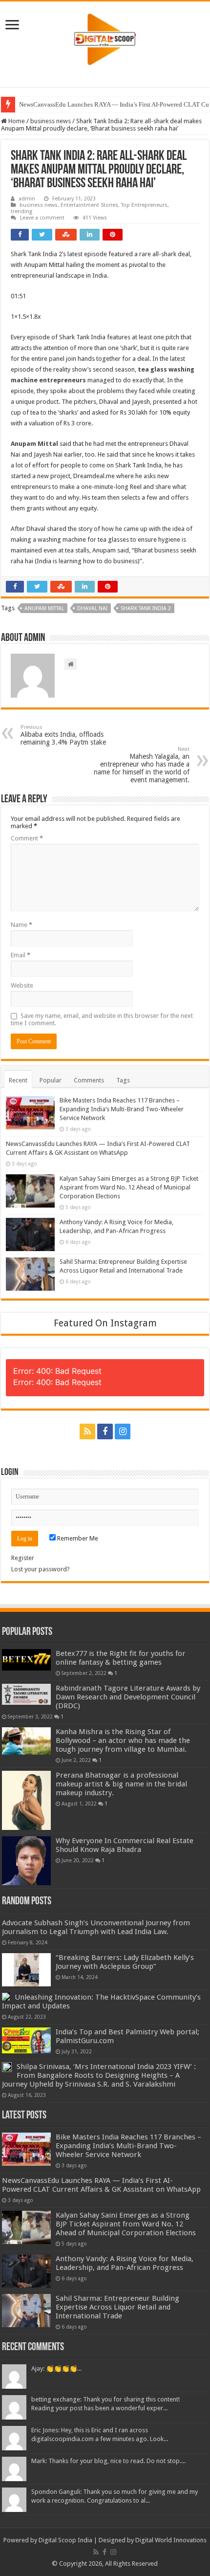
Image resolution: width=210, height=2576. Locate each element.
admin (27, 199)
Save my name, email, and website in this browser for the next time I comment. (102, 1019)
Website (22, 985)
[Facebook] (105, 1431)
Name (21, 925)
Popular (51, 1080)
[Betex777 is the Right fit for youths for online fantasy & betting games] (26, 1660)
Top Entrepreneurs (144, 205)
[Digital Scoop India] (105, 38)
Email (21, 955)
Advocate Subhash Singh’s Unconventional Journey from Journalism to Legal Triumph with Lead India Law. (96, 1927)
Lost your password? (41, 1569)
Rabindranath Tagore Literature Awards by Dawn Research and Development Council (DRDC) (128, 1697)
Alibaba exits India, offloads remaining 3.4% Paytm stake (63, 735)
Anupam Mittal (44, 608)
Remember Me (77, 1538)
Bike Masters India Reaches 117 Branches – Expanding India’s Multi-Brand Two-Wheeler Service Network (122, 1109)
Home (16, 121)
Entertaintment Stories (89, 205)
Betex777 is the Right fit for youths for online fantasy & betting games (121, 1658)
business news (51, 121)
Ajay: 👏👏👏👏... (56, 2368)
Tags (123, 1080)
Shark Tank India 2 (146, 608)
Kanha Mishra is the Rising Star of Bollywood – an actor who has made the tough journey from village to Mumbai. (123, 1740)
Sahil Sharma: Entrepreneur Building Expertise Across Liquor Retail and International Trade (117, 2307)
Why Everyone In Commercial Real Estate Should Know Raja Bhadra (125, 1845)
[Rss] (87, 1431)
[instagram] (123, 1431)
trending (21, 211)
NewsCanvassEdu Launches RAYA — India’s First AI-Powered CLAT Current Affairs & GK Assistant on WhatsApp (101, 2185)
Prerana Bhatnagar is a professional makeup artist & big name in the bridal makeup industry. (121, 1784)
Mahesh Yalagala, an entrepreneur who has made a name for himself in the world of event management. (142, 765)
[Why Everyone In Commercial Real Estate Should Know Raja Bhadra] (26, 1861)
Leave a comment (42, 218)
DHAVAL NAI (92, 608)
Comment (27, 838)
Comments (89, 1080)
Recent (18, 1080)
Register (23, 1558)
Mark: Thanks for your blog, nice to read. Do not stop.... (108, 2461)
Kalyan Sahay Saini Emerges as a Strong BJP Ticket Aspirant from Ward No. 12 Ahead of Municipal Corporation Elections (129, 1187)
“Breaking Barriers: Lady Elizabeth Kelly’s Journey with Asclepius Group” (125, 1962)
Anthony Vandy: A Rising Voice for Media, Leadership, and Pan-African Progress (125, 2263)
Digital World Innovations (171, 2540)
